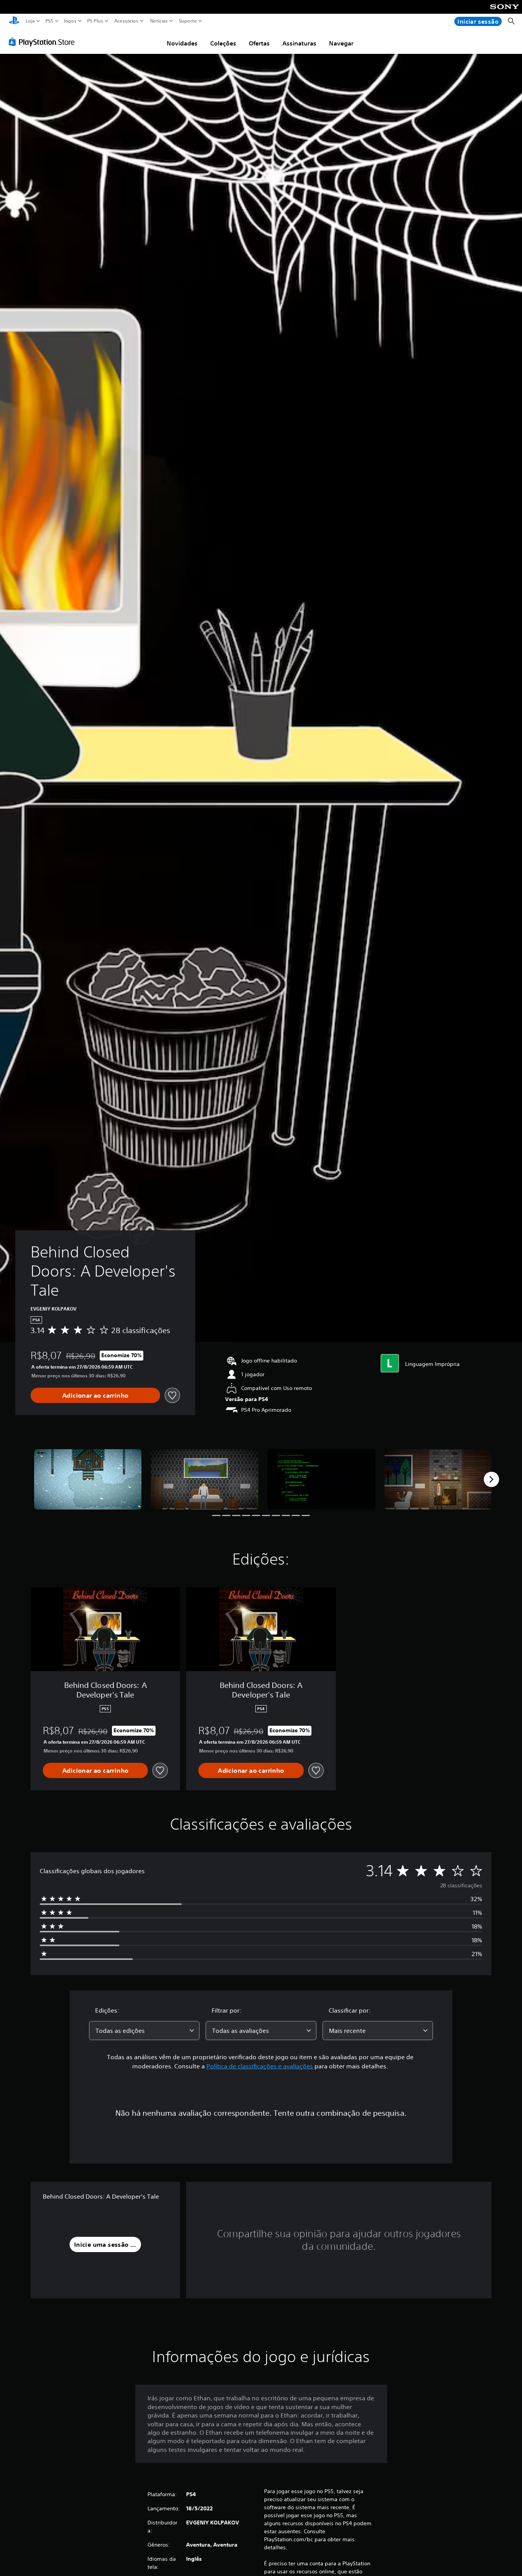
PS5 (49, 21)
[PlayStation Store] (44, 42)
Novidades (182, 43)
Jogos (70, 21)
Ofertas (259, 43)
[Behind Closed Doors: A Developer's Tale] (88, 1479)
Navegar (341, 43)
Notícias (159, 21)
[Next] (491, 1479)
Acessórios (126, 21)
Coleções (223, 43)
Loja (30, 21)
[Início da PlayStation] (14, 21)
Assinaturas (299, 43)
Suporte (188, 21)
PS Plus (95, 21)
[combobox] (144, 2031)
